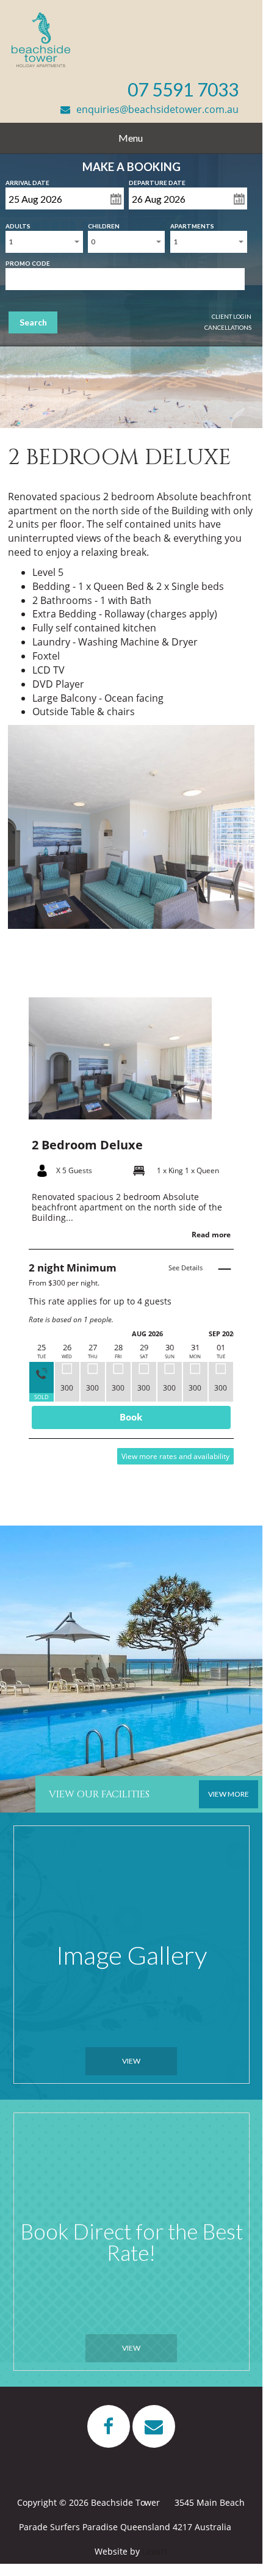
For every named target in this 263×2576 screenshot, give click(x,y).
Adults (18, 224)
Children (104, 224)
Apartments (192, 224)
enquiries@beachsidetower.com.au (157, 109)
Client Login (232, 316)
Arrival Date (27, 180)
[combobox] (44, 242)
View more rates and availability (175, 1456)
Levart (155, 2551)
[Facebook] (109, 2426)
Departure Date (157, 180)
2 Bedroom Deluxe (87, 1145)
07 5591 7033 (183, 89)
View (131, 2061)
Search (33, 322)
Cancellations (228, 327)
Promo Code (28, 261)
